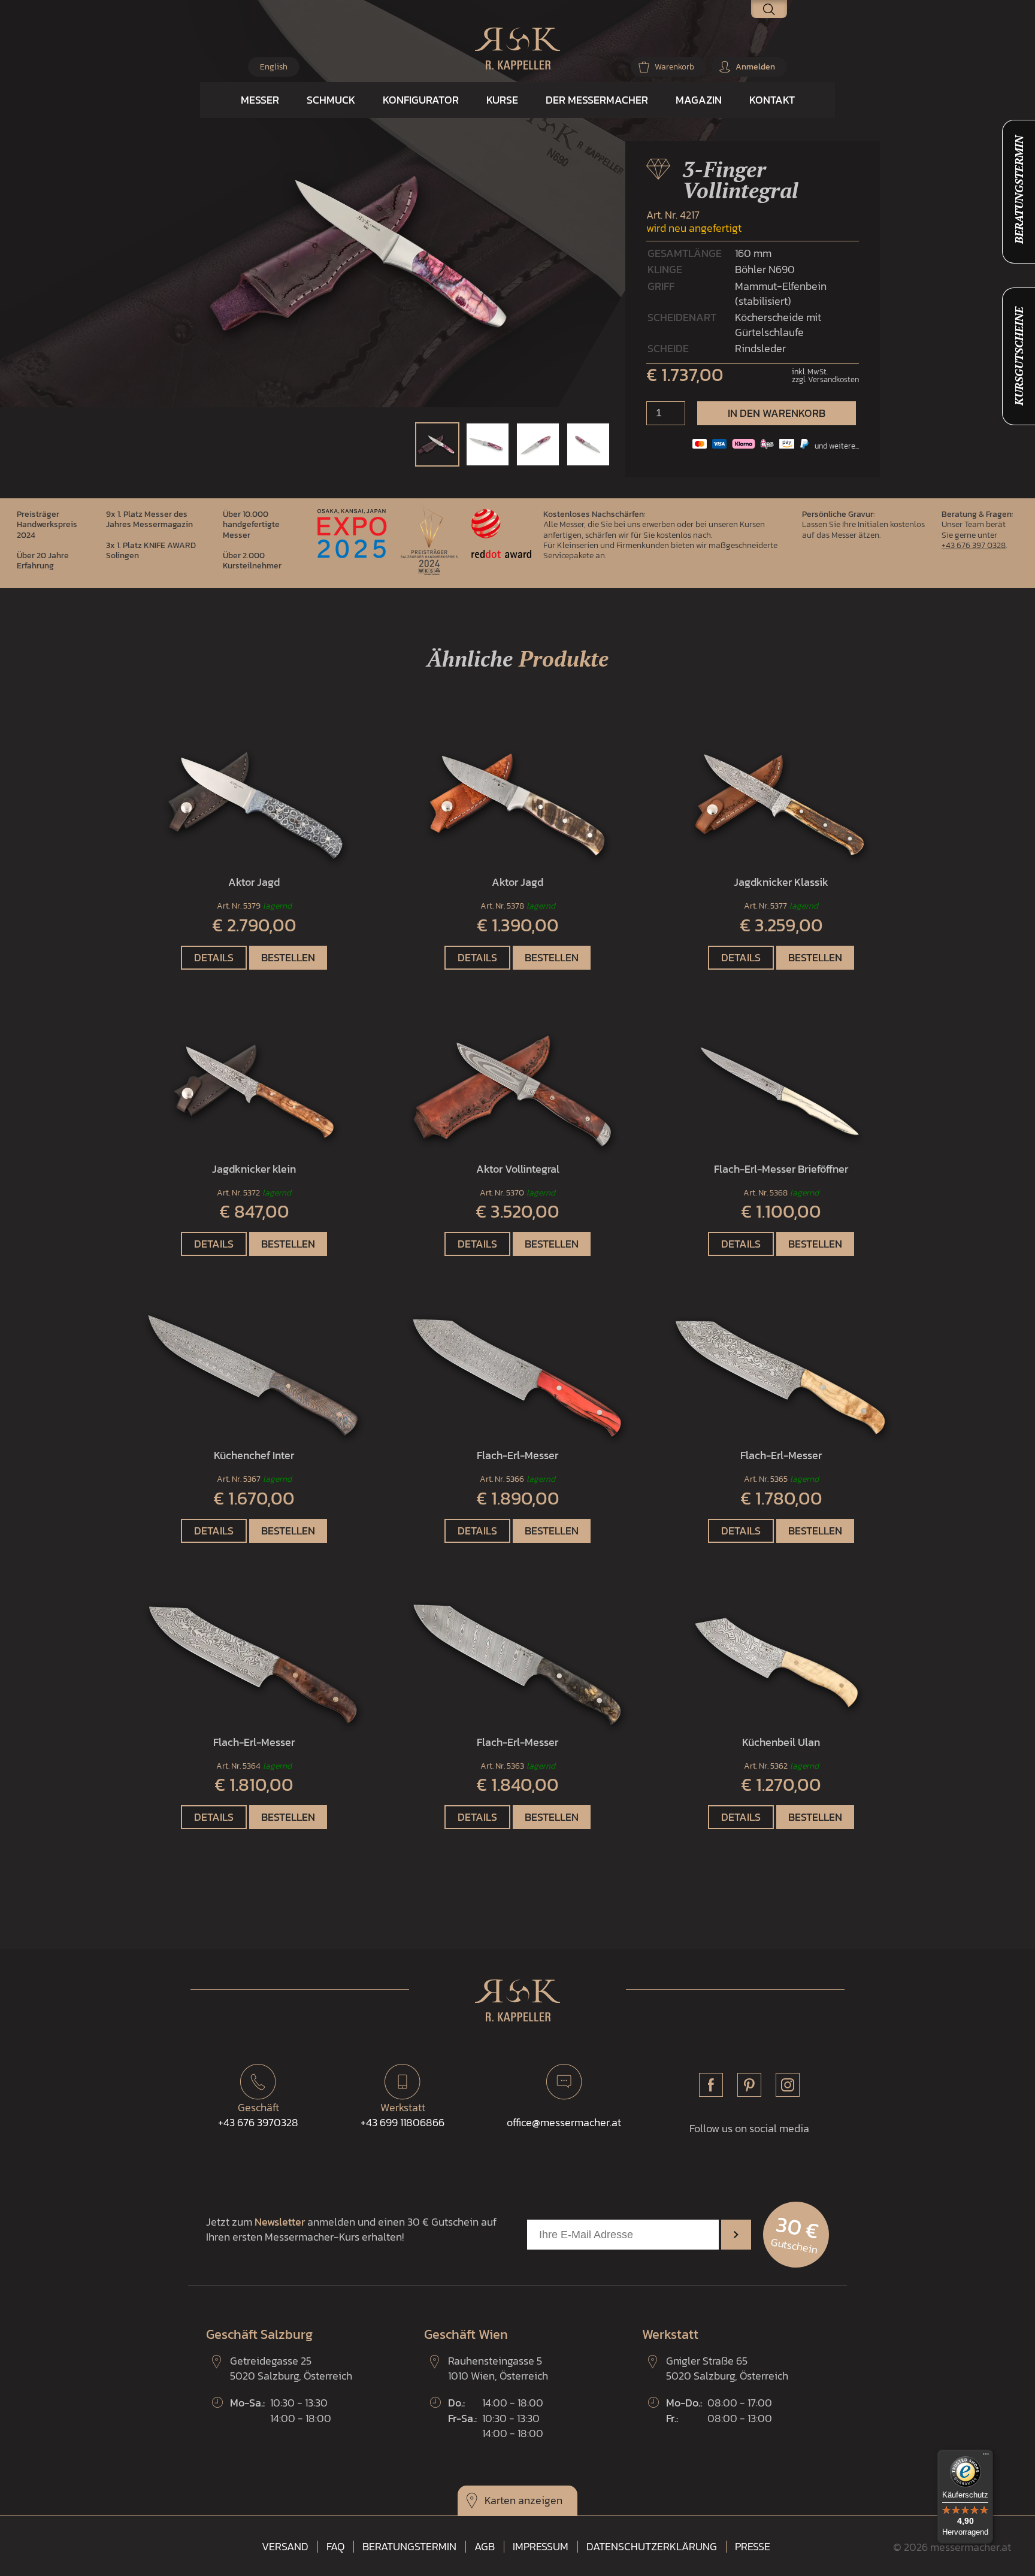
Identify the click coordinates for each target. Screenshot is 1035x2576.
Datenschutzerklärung (652, 2547)
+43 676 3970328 (258, 2115)
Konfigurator (421, 100)
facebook (711, 2085)
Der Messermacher (597, 100)
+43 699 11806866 (402, 2115)
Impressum (541, 2547)
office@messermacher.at (564, 2122)
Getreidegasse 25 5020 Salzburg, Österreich (291, 2368)
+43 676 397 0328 (974, 545)
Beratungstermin (409, 2547)
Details (214, 957)
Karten (500, 2500)
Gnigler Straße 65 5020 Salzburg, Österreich (727, 2368)
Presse (753, 2547)
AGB (485, 2547)
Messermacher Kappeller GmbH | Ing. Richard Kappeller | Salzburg (517, 49)
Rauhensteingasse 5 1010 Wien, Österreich (498, 2368)
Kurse (502, 100)
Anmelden (755, 67)
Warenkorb (674, 67)
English (274, 67)
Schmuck (331, 100)
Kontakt (772, 100)
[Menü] (986, 2457)
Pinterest (749, 2085)
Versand (285, 2547)
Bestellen (288, 957)
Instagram (788, 2085)
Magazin (699, 100)
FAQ (335, 2547)
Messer (260, 100)
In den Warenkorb (777, 413)
